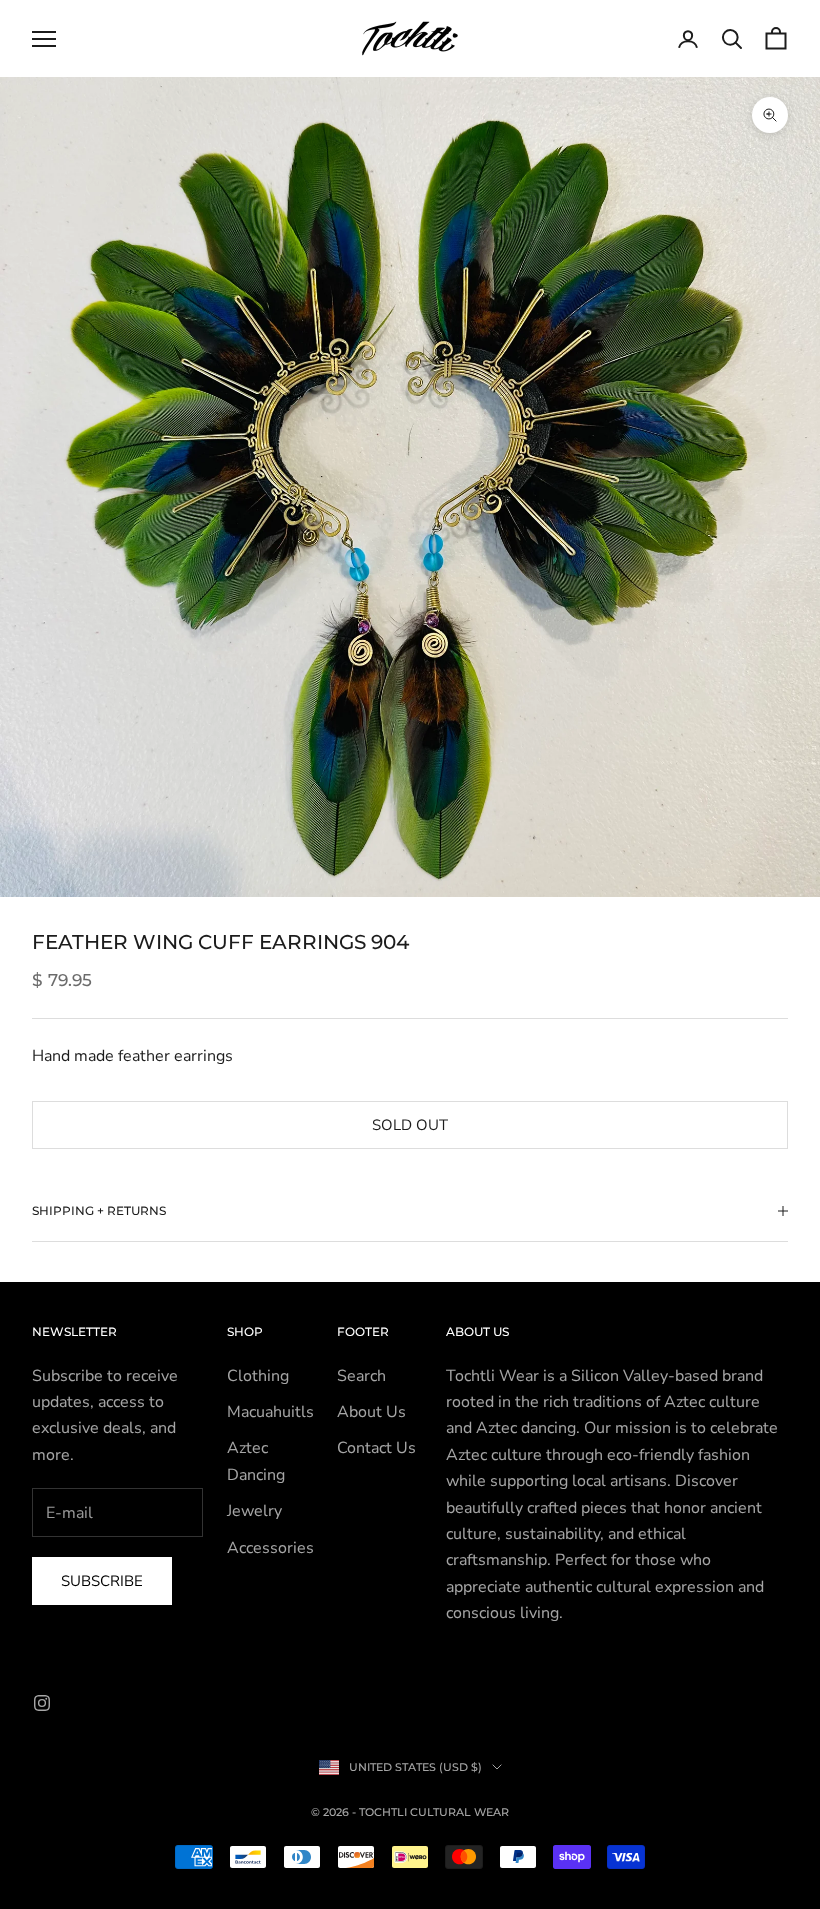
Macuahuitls (270, 1412)
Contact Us (376, 1448)
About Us (371, 1412)
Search (361, 1376)
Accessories (270, 1548)
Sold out (410, 1125)
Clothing (258, 1376)
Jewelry (254, 1511)
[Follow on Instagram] (42, 1703)
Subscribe (102, 1581)
